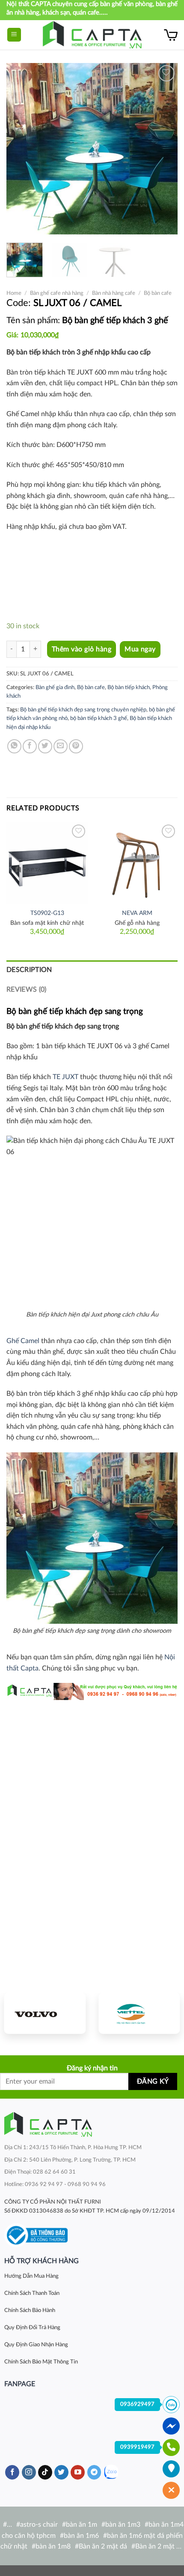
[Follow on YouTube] (78, 2472)
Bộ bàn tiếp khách (129, 687)
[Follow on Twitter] (61, 2472)
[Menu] (14, 35)
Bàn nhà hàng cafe (114, 293)
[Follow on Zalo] (111, 2472)
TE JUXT (65, 1077)
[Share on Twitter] (45, 746)
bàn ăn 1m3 (123, 2525)
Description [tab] (29, 970)
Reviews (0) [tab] (27, 990)
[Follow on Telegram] (94, 2472)
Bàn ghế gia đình (55, 687)
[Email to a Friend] (61, 746)
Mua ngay (140, 649)
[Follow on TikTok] (45, 2472)
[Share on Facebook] (30, 746)
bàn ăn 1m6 (81, 2536)
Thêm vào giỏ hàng (82, 649)
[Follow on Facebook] (12, 2472)
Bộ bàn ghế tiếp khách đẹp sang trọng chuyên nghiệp (83, 710)
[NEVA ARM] (137, 863)
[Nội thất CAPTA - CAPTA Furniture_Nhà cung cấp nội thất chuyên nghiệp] (92, 35)
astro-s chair (39, 2525)
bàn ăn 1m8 (53, 2546)
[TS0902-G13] (47, 863)
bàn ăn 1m (82, 2525)
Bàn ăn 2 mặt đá (103, 2546)
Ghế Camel (23, 1341)
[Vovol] (45, 2013)
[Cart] (171, 35)
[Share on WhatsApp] (14, 746)
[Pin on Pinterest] (76, 746)
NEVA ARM (137, 913)
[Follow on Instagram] (29, 2472)
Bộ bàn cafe (158, 293)
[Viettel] (139, 2013)
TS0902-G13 (47, 913)
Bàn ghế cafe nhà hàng (57, 293)
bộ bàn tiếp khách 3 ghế (99, 718)
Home (14, 293)
